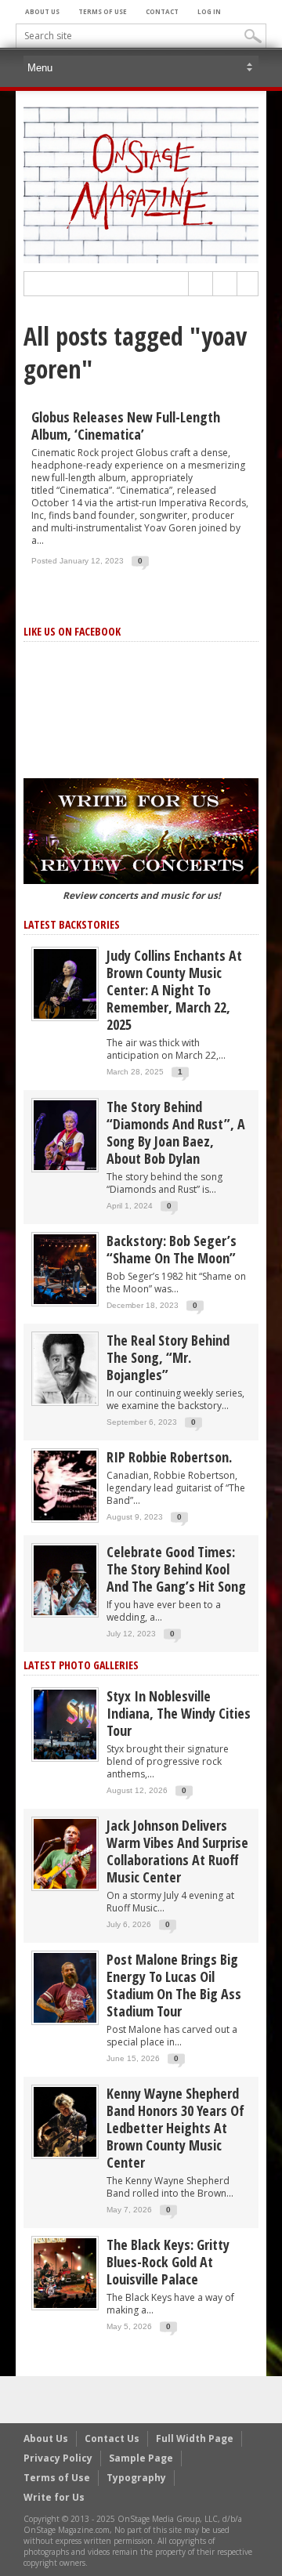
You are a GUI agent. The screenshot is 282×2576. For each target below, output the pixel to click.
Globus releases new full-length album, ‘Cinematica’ (126, 426)
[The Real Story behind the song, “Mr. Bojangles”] (65, 1368)
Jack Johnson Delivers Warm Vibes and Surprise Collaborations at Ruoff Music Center (177, 1851)
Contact (162, 11)
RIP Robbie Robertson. (169, 1457)
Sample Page (141, 2458)
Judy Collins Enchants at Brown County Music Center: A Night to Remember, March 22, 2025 (174, 990)
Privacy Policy (58, 2458)
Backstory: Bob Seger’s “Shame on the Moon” (172, 1249)
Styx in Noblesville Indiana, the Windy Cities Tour (179, 1713)
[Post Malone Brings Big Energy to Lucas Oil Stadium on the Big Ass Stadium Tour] (65, 1987)
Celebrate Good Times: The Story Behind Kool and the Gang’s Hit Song (176, 1569)
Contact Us (112, 2438)
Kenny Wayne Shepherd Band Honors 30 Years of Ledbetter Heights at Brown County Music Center (175, 2128)
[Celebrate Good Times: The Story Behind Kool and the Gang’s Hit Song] (65, 1580)
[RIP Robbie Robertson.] (65, 1485)
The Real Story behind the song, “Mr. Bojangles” (168, 1357)
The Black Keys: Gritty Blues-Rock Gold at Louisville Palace (168, 2262)
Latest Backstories (72, 924)
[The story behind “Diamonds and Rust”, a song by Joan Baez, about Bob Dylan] (65, 1134)
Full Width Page (195, 2438)
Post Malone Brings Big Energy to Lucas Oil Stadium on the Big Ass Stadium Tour (174, 1985)
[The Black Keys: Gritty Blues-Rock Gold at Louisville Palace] (65, 2272)
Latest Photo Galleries (81, 1665)
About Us (42, 11)
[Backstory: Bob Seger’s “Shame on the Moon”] (65, 1268)
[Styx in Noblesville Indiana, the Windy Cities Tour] (65, 1724)
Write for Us (54, 2497)
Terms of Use (103, 11)
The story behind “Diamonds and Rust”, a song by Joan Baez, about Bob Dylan (176, 1132)
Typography (136, 2478)
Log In (209, 11)
